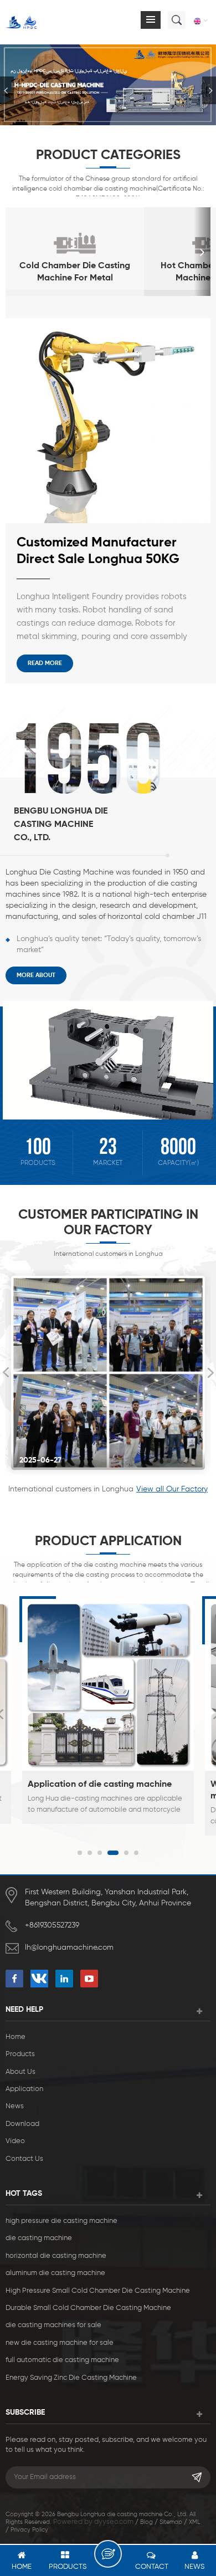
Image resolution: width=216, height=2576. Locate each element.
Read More (45, 663)
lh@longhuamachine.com (69, 1948)
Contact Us (24, 2159)
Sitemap (171, 2522)
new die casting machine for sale (60, 2343)
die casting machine (39, 2238)
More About (36, 975)
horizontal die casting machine (56, 2256)
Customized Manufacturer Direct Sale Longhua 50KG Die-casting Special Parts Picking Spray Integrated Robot (98, 552)
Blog (146, 2522)
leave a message (108, 2554)
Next (210, 1373)
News (15, 2106)
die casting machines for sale (53, 2325)
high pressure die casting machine (61, 2221)
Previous (6, 1373)
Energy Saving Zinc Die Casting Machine (71, 2378)
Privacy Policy (29, 2530)
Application (24, 2089)
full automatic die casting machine (62, 2360)
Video (15, 2141)
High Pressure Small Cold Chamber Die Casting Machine (98, 2291)
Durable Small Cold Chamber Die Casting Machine (88, 2308)
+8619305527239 (52, 1925)
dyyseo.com (114, 2522)
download (22, 2124)
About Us (20, 2072)
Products (20, 2054)
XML (194, 2522)
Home (16, 2037)
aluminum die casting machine (55, 2273)
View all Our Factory (172, 1489)
